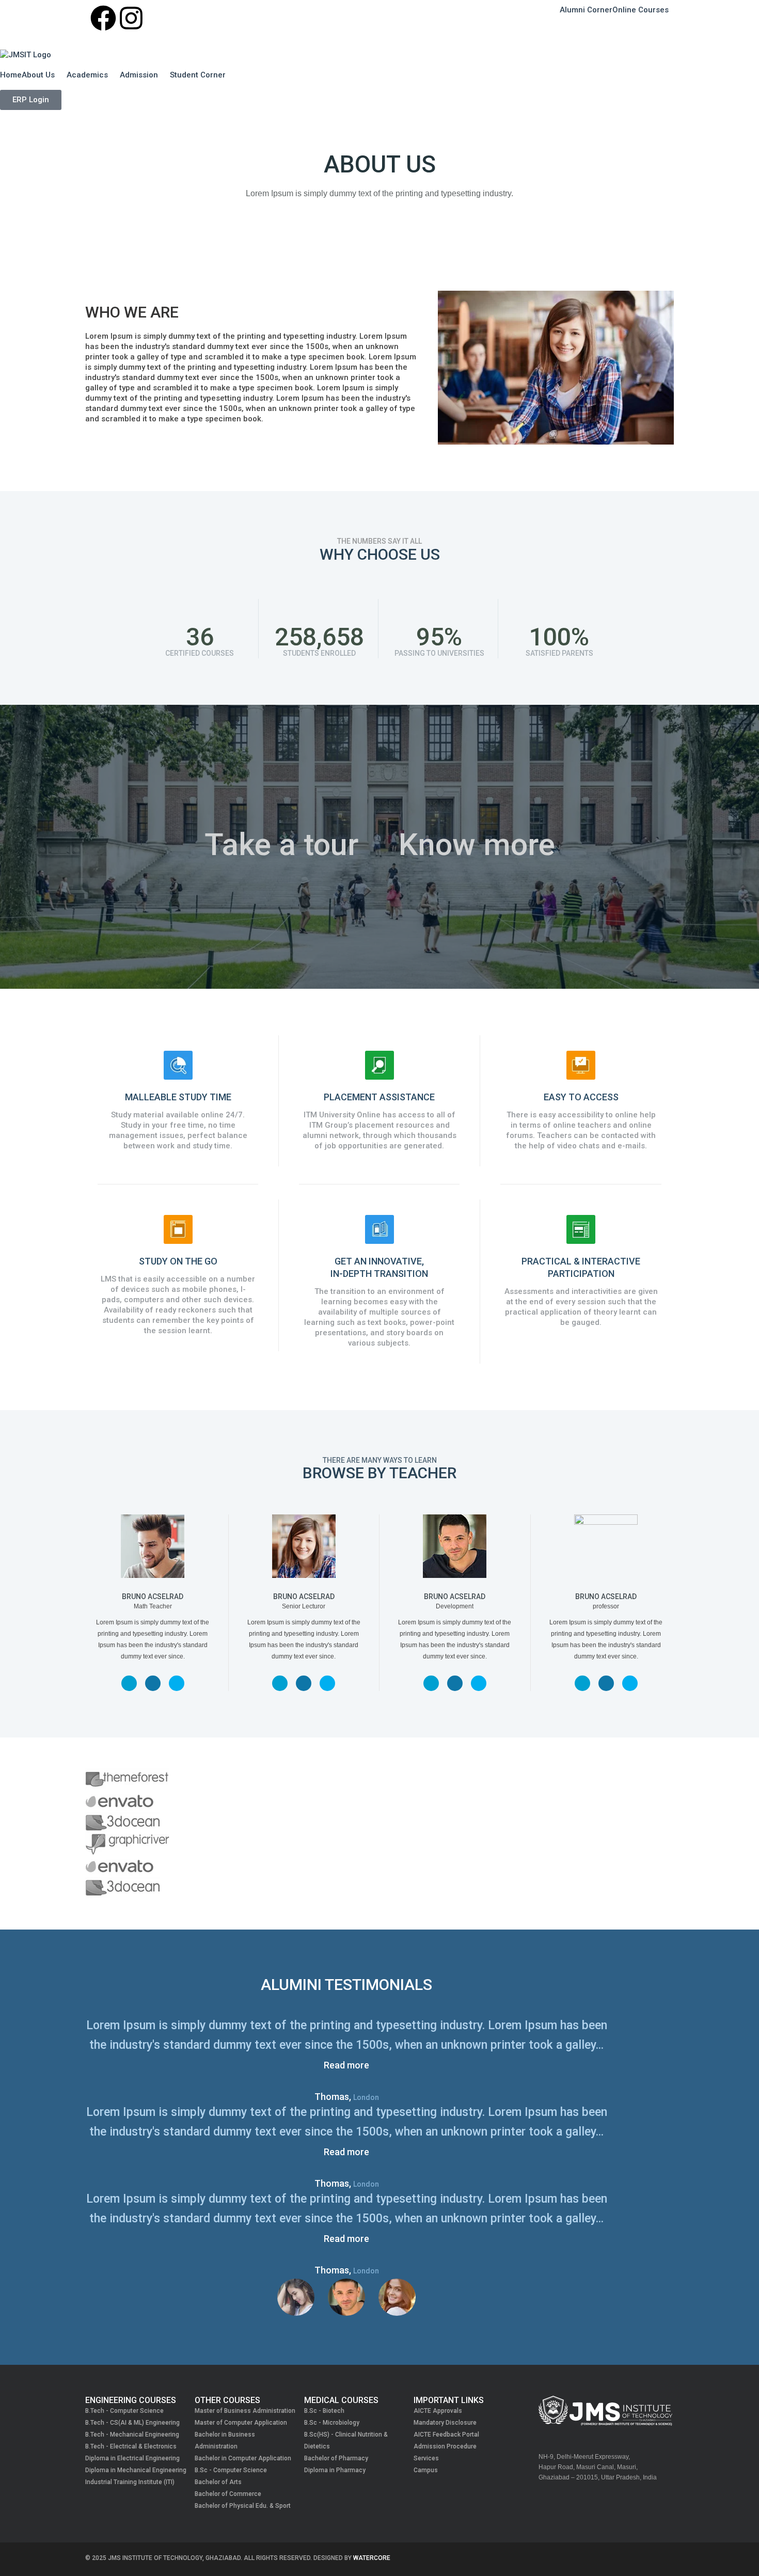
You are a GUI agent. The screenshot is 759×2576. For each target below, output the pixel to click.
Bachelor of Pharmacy (336, 2458)
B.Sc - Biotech (324, 2411)
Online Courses (641, 10)
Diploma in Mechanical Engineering (136, 2470)
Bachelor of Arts (218, 2482)
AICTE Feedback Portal (446, 2435)
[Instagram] (131, 18)
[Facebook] (103, 18)
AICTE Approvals (438, 2411)
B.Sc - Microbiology (332, 2423)
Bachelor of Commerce (228, 2494)
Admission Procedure (445, 2446)
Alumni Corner (586, 10)
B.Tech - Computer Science (124, 2411)
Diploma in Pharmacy (335, 2470)
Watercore (372, 2558)
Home (11, 75)
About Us (38, 75)
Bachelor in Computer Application (243, 2458)
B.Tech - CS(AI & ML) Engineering (132, 2423)
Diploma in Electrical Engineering (132, 2458)
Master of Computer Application (241, 2423)
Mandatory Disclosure (445, 2423)
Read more (346, 2065)
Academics (87, 75)
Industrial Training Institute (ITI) (130, 2482)
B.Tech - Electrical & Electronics (131, 2446)
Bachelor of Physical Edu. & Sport (243, 2506)
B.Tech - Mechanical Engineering (132, 2435)
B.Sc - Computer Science (231, 2470)
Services (426, 2458)
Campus (426, 2470)
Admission (139, 75)
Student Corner (198, 75)
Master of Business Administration (245, 2411)
